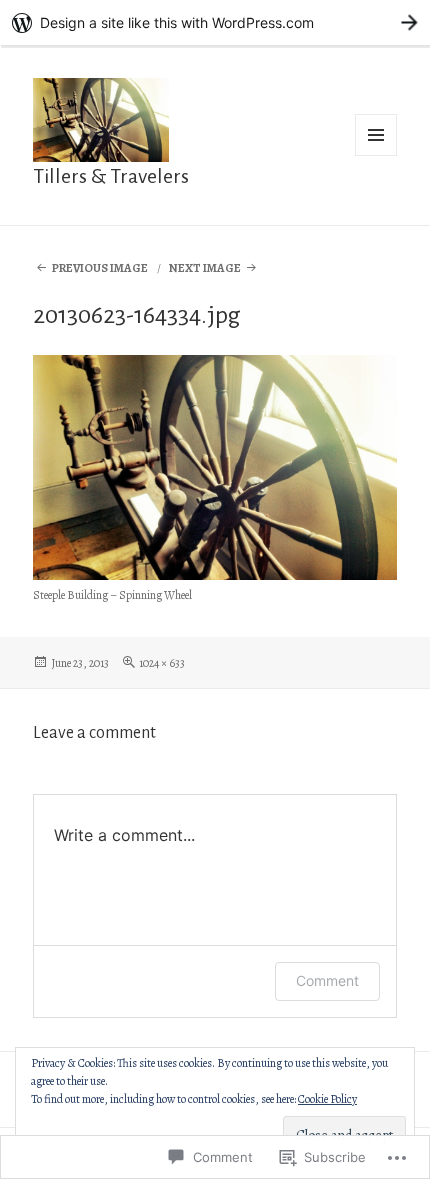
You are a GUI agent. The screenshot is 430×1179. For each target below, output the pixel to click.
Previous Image (100, 268)
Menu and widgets (376, 155)
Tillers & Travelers (111, 176)
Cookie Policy (327, 1099)
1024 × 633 (162, 663)
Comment (327, 980)
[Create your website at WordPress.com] (215, 22)
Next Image (205, 268)
